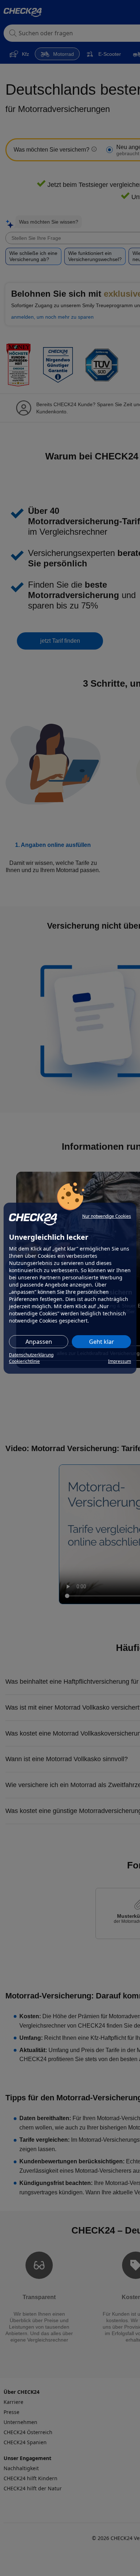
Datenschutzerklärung (31, 1355)
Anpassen (39, 1342)
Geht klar (102, 1342)
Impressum (120, 1361)
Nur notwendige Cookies (107, 1216)
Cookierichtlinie (24, 1361)
